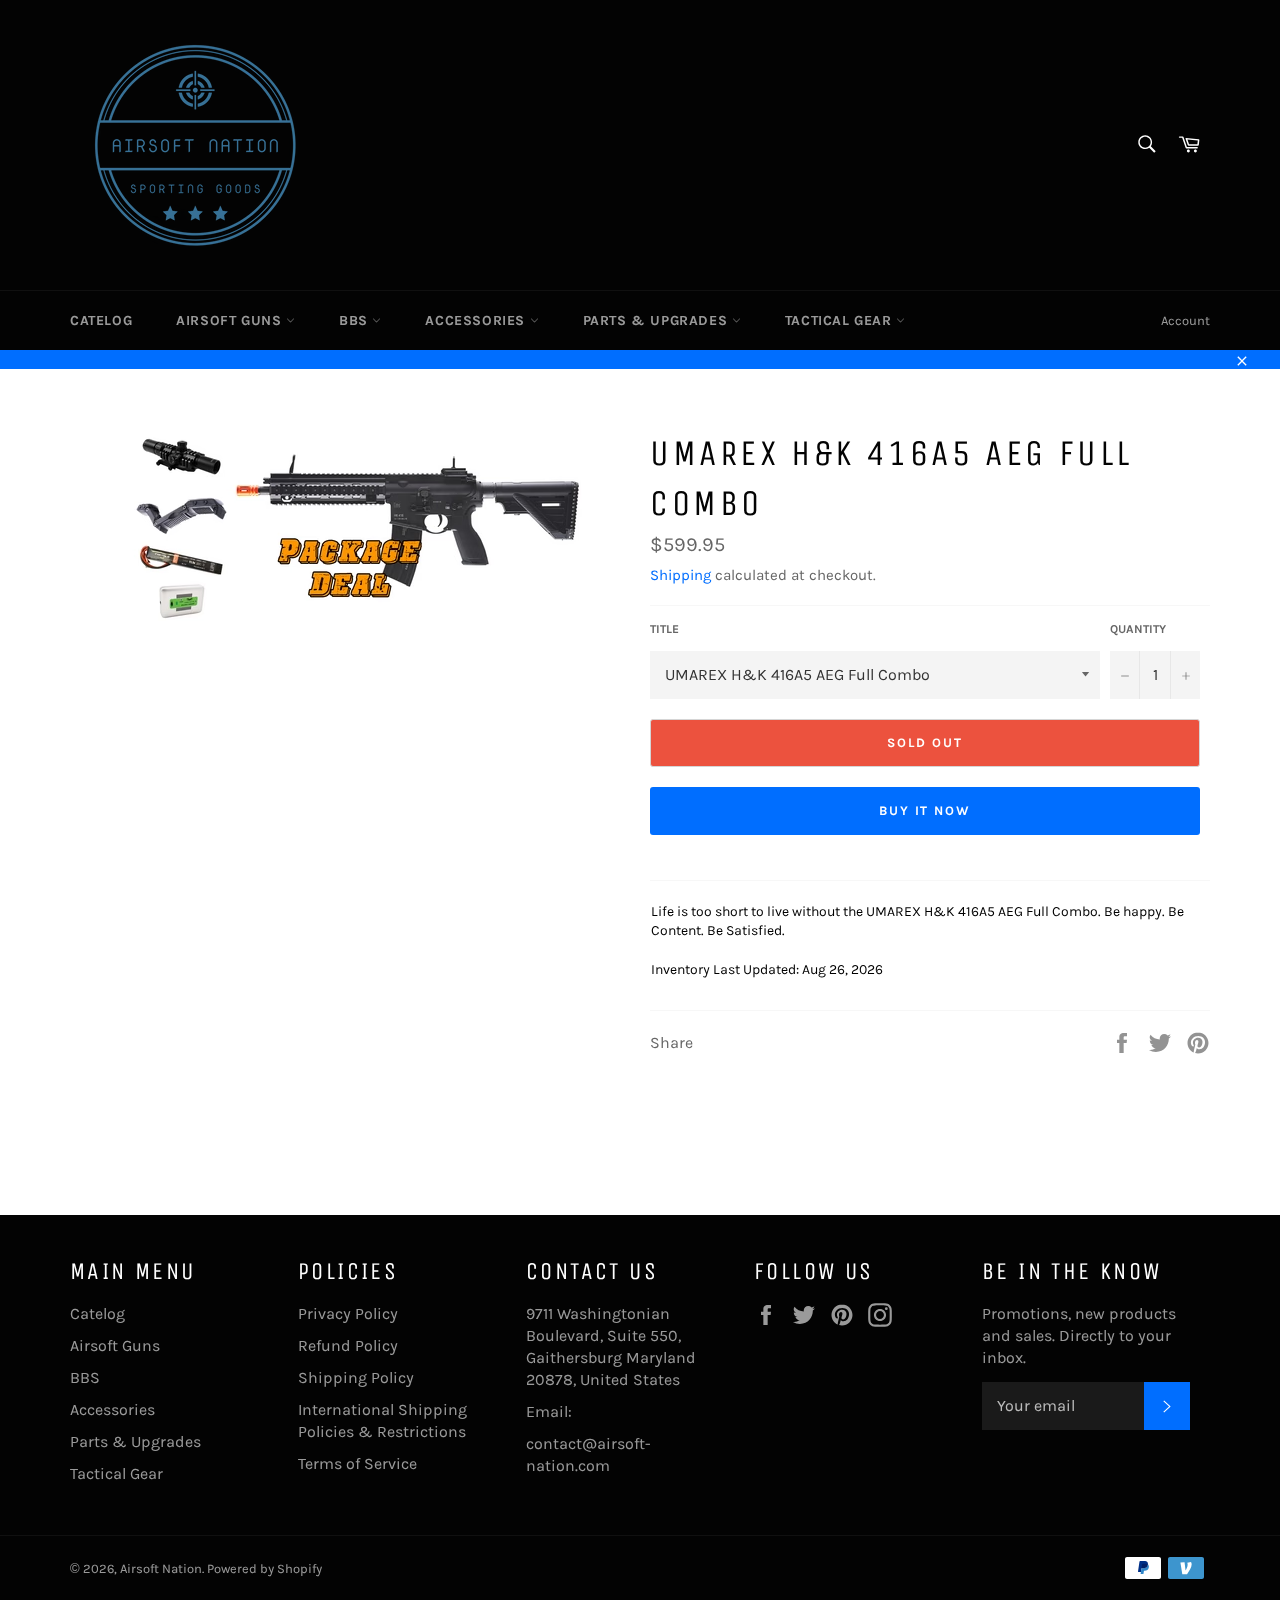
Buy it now (925, 810)
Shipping (680, 575)
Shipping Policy (356, 1377)
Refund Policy (348, 1345)
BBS (355, 320)
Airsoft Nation (161, 1568)
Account (1185, 320)
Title (664, 629)
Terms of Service (357, 1463)
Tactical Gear (840, 320)
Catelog (101, 320)
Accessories (477, 320)
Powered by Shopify (264, 1568)
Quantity (1138, 629)
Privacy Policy (348, 1313)
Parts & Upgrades (657, 320)
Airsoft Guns (231, 320)
